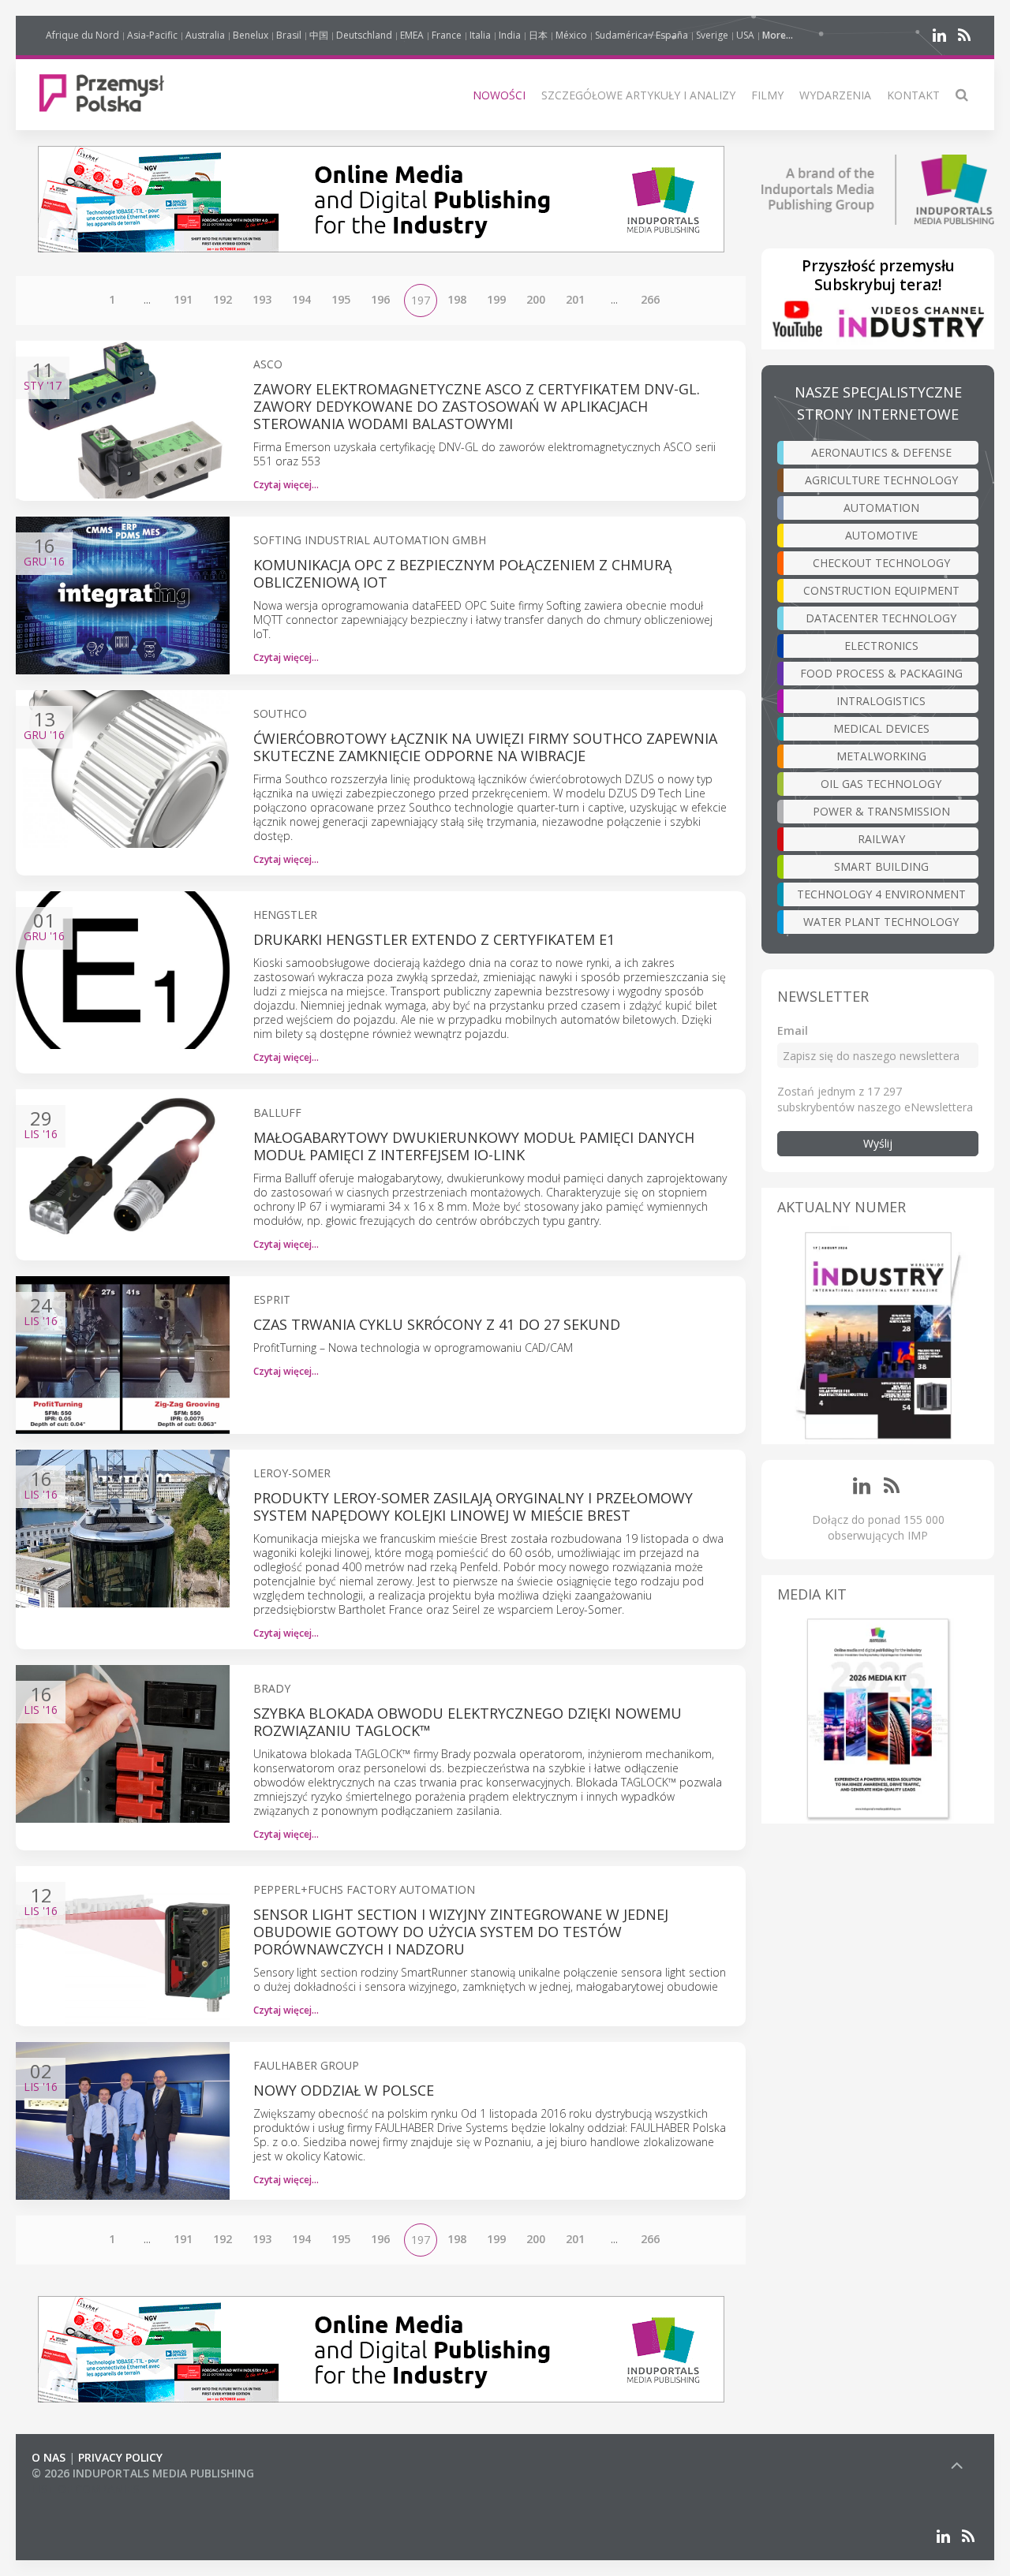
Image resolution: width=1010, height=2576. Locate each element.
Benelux (251, 35)
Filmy (767, 95)
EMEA (412, 35)
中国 (319, 35)
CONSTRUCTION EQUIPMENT (881, 590)
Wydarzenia (835, 95)
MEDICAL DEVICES (881, 728)
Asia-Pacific (152, 35)
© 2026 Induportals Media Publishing (143, 2473)
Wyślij (878, 1143)
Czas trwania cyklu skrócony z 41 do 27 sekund (437, 1324)
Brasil (289, 35)
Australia (205, 35)
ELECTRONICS (881, 646)
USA (745, 35)
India (510, 35)
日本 (538, 35)
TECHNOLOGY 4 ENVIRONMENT (881, 894)
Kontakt (913, 95)
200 (536, 299)
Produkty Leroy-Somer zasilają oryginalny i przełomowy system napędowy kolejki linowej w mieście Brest (473, 1506)
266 (650, 299)
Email (793, 1030)
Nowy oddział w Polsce (344, 2090)
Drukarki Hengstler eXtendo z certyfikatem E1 (434, 939)
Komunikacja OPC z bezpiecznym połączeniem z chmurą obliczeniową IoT (462, 573)
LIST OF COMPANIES (85, 2489)
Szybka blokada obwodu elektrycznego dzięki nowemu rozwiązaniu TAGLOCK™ (468, 1722)
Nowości (499, 95)
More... (778, 35)
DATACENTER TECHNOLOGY (881, 618)
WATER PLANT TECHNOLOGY (881, 922)
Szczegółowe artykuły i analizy (638, 95)
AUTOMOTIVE (881, 535)
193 (262, 299)
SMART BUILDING (881, 866)
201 (575, 299)
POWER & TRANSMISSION (881, 811)
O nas (49, 2457)
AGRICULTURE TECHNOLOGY (881, 480)
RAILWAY (881, 839)
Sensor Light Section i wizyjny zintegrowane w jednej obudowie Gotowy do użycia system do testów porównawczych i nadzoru (461, 1932)
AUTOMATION (881, 508)
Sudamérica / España (642, 35)
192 (223, 299)
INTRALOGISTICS (881, 701)
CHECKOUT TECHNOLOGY (881, 563)
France (447, 35)
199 (496, 299)
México (571, 35)
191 (183, 299)
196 (380, 299)
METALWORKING (881, 756)
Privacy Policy (120, 2457)
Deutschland (364, 35)
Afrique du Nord (82, 35)
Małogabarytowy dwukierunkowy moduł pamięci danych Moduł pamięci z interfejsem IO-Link (474, 1146)
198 (457, 299)
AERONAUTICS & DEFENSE (881, 452)
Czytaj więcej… (286, 485)
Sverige (712, 35)
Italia (480, 35)
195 (341, 299)
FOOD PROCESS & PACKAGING (881, 673)
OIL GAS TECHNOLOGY (881, 784)
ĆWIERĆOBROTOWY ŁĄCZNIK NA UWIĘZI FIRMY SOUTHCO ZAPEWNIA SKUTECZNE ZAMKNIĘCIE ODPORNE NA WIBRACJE (485, 747)
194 (301, 299)
